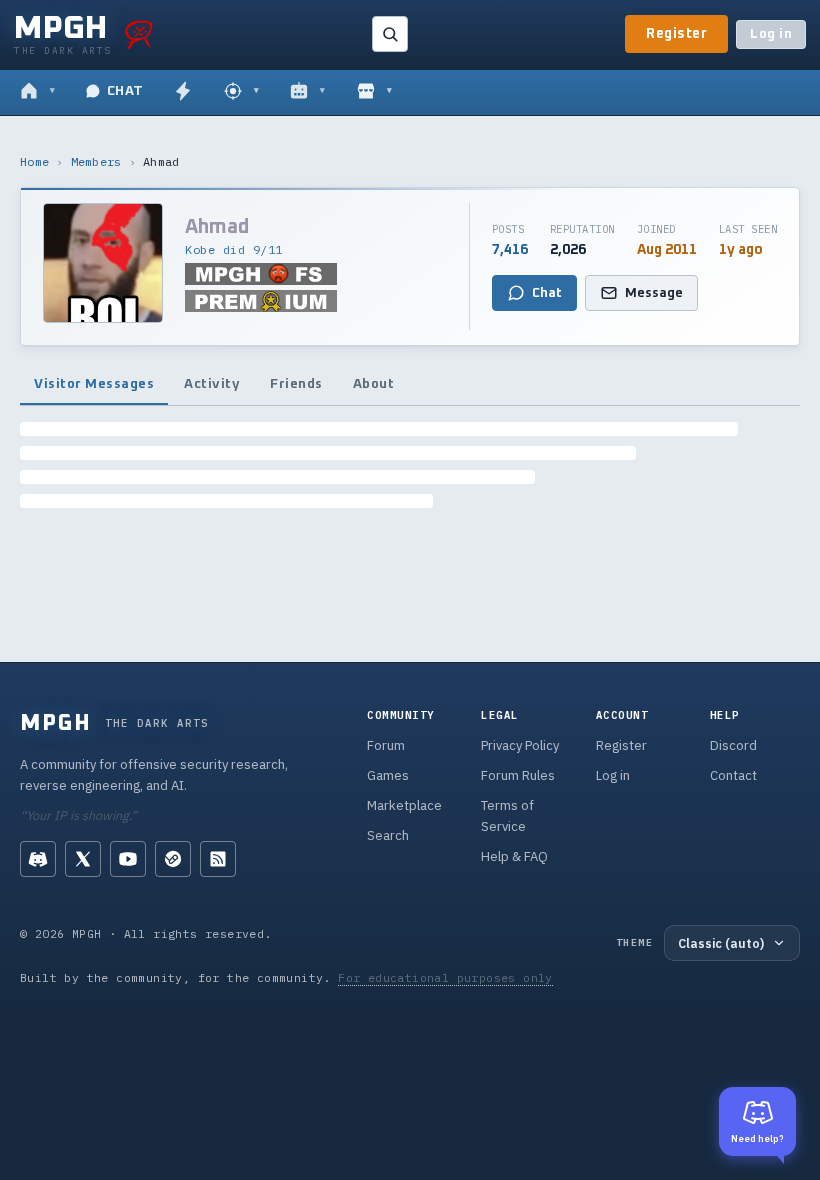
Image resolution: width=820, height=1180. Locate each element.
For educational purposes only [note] (445, 977)
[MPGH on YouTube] (128, 859)
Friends (296, 384)
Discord (733, 745)
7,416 (510, 250)
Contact (733, 775)
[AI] (307, 92)
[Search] (390, 34)
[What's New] (183, 92)
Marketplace (404, 805)
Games (388, 775)
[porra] (139, 34)
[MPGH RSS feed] (218, 859)
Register (676, 34)
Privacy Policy (520, 745)
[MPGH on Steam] (173, 859)
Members (96, 161)
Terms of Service (507, 816)
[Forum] (37, 92)
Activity (212, 384)
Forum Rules (518, 775)
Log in (771, 34)
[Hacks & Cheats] (241, 92)
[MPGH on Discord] (38, 859)
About (374, 384)
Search (388, 835)
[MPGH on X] (83, 859)
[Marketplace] (374, 92)
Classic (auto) (721, 943)
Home (34, 161)
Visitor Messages (94, 384)
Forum (386, 745)
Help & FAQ (514, 856)
